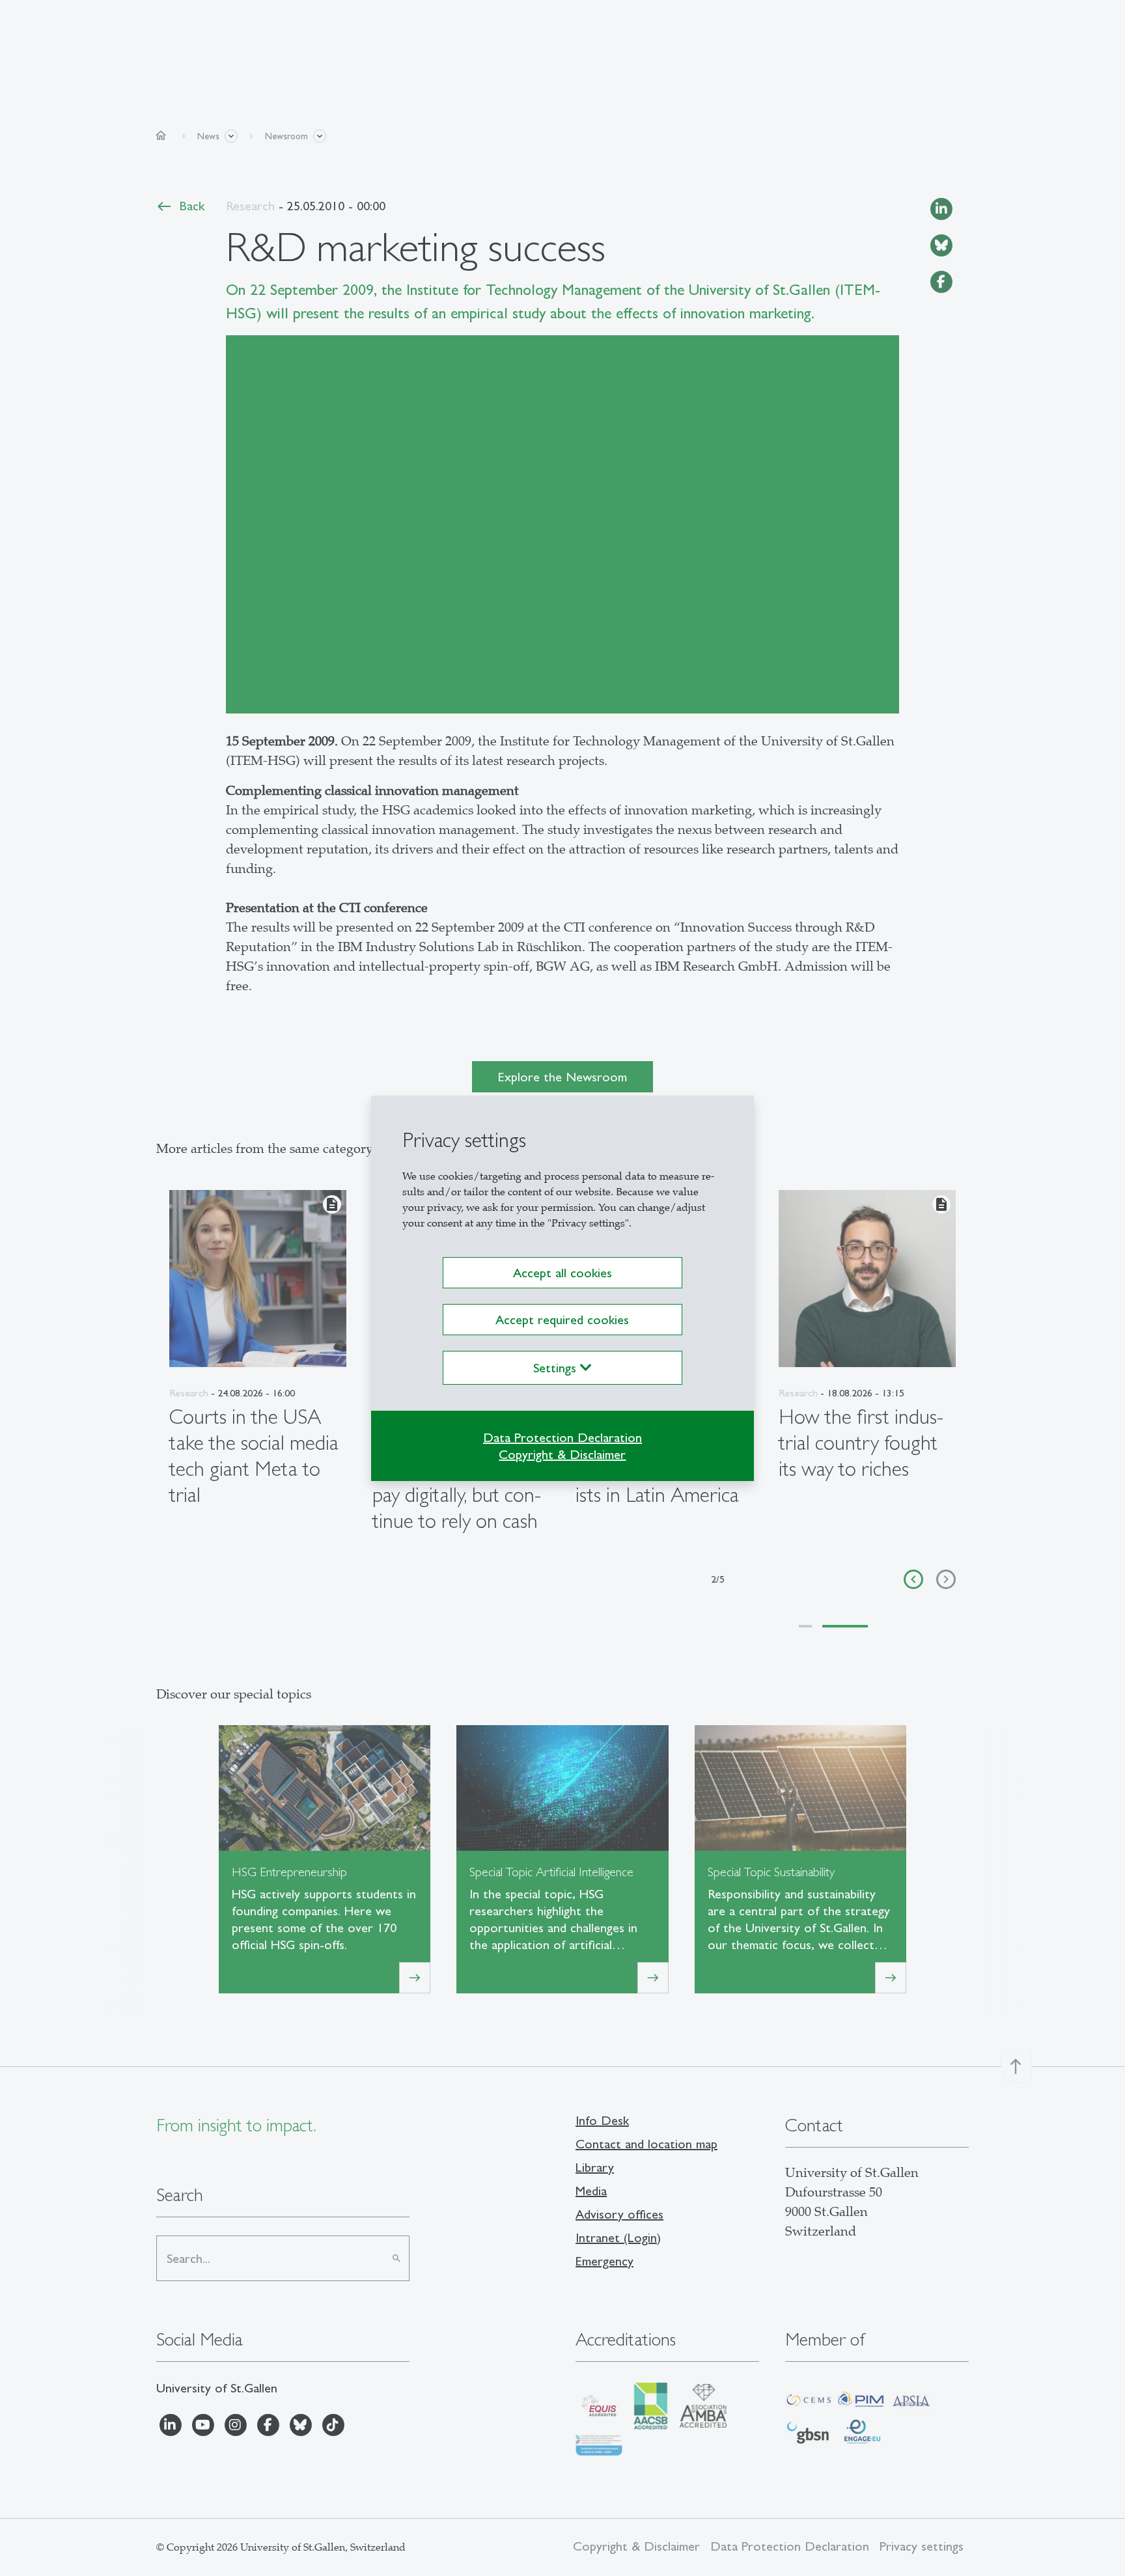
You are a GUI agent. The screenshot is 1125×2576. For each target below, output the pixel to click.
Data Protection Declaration (562, 1437)
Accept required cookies (562, 1320)
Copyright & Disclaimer (562, 1454)
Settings (557, 1368)
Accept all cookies (562, 1273)
